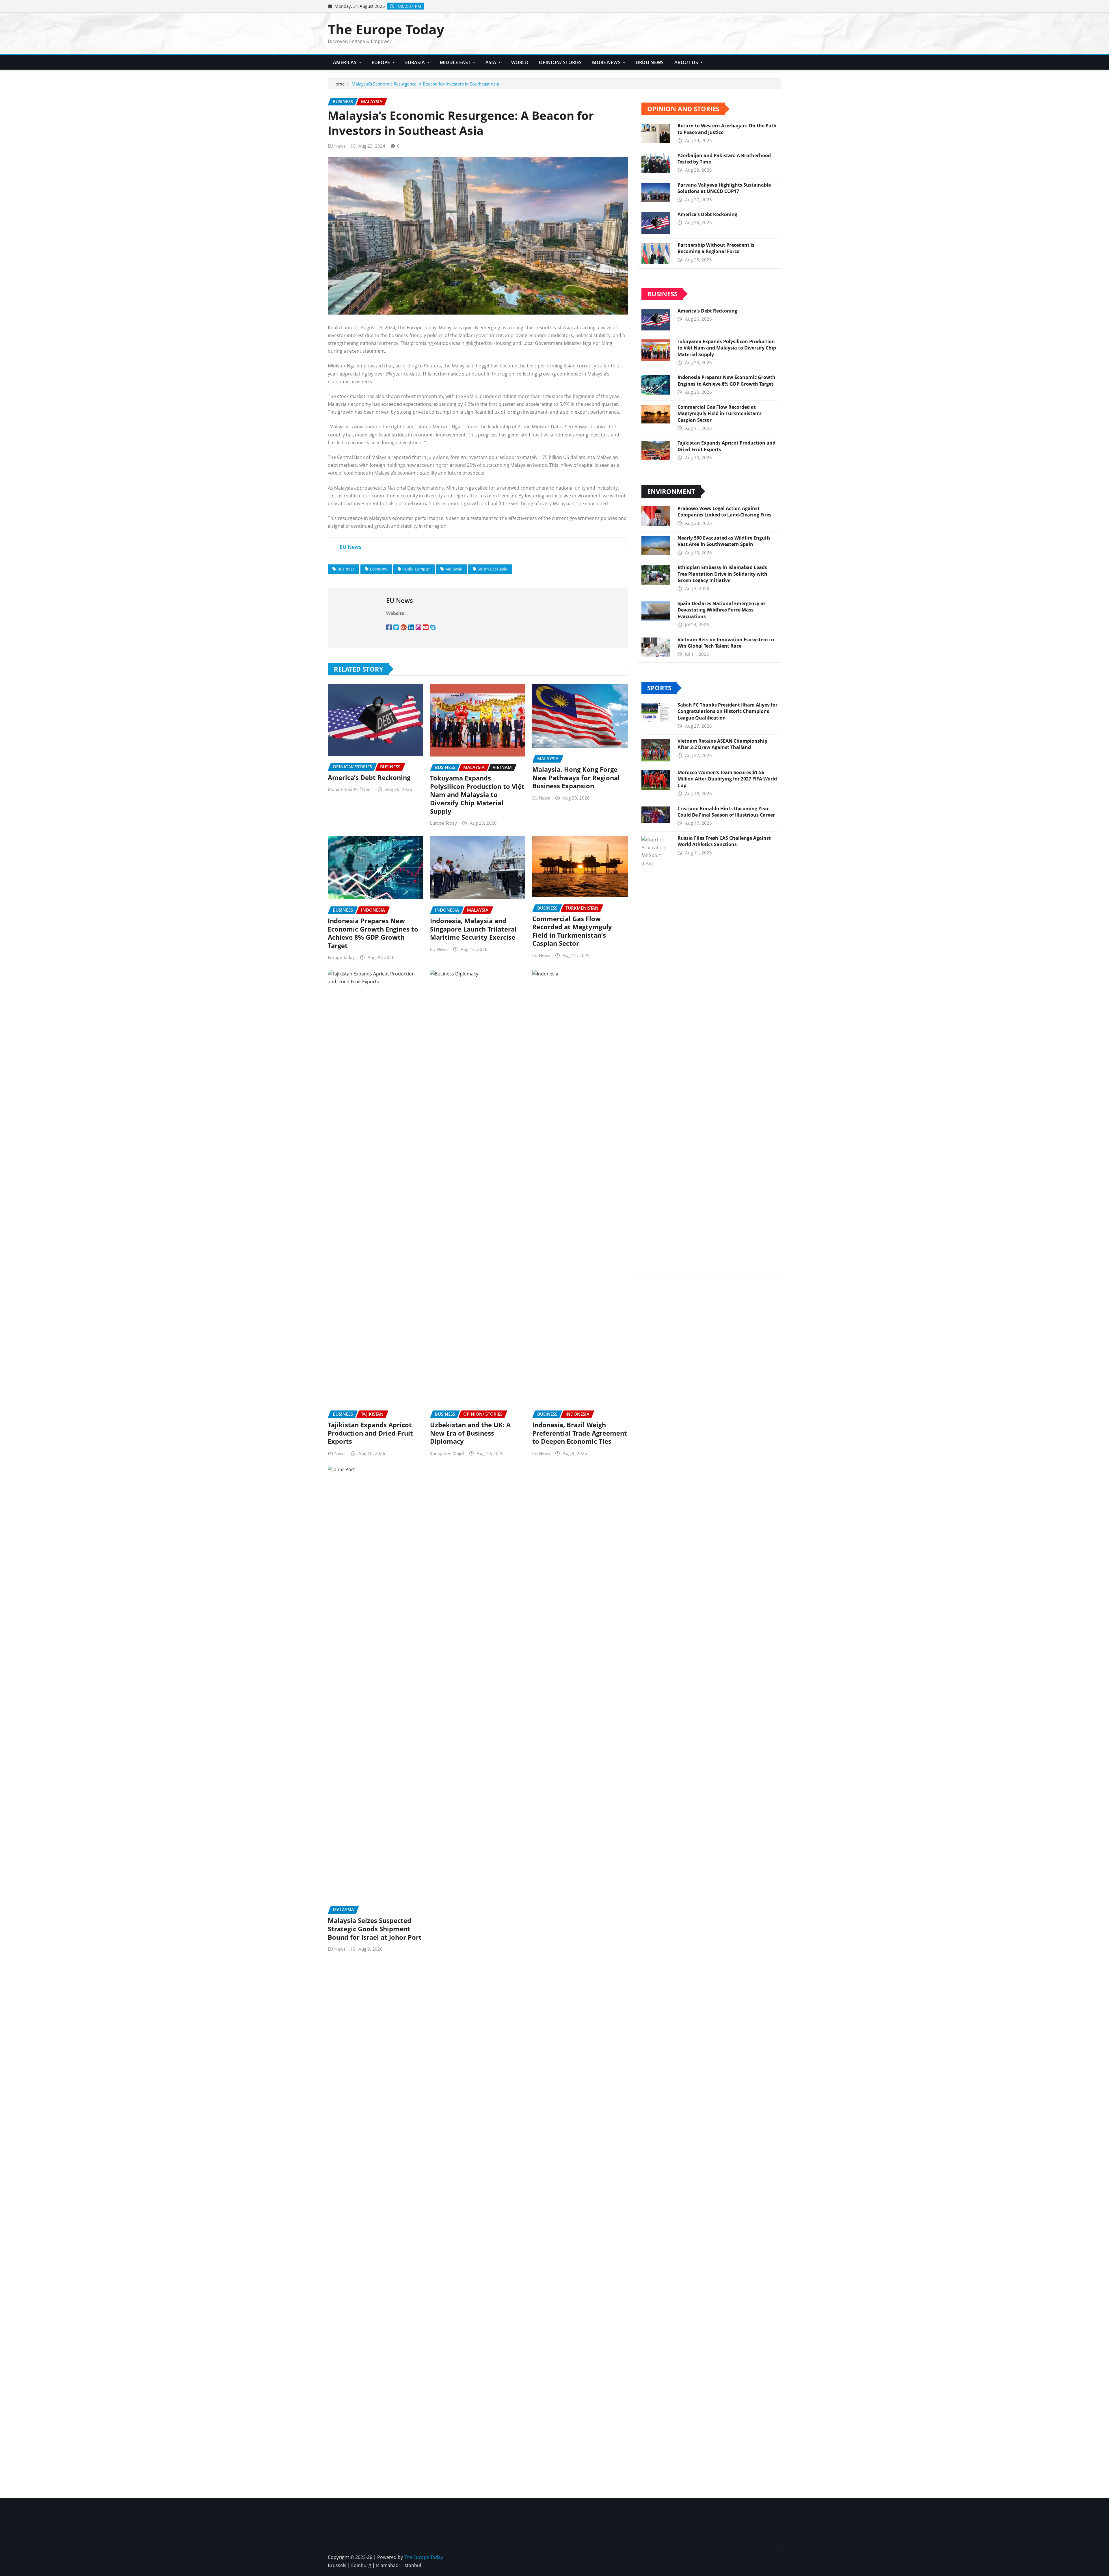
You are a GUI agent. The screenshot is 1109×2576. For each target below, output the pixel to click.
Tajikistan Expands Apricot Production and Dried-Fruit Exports (370, 1433)
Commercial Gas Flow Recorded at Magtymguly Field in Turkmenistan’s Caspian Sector (572, 931)
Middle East (456, 62)
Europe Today (443, 823)
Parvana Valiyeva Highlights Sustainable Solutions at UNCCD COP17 (724, 188)
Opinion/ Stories (560, 62)
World (520, 62)
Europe (382, 62)
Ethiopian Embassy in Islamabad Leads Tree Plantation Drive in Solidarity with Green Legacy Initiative (722, 574)
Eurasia (416, 62)
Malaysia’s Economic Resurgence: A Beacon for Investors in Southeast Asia (425, 84)
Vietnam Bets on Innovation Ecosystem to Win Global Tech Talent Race (726, 643)
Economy (379, 569)
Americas (345, 62)
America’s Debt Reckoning (369, 777)
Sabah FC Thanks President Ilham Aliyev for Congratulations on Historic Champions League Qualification (727, 711)
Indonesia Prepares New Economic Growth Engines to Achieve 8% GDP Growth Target (373, 933)
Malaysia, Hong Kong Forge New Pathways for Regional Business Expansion (576, 777)
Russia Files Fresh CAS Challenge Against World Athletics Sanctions (724, 841)
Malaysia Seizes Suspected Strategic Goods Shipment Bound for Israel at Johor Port (375, 1929)
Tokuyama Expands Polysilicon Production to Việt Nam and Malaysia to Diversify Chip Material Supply (477, 794)
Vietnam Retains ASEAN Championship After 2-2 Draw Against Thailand (722, 744)
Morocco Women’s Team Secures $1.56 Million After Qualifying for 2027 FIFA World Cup (727, 779)
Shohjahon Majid (447, 1453)
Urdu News (650, 62)
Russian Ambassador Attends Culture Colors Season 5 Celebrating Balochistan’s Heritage (374, 2455)
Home (338, 84)
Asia (491, 62)
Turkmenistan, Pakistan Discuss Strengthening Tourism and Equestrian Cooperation (608, 2459)
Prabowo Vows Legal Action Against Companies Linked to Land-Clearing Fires (724, 512)
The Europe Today (386, 29)
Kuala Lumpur (416, 569)
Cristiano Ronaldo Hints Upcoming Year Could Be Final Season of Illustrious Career (726, 812)
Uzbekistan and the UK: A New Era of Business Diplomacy (470, 1433)
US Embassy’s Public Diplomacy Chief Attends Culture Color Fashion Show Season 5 (493, 2078)
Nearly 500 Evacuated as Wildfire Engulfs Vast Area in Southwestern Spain (724, 541)
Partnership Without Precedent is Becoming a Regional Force (716, 248)
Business (346, 569)
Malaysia (454, 569)
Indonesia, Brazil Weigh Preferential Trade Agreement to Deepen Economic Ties (580, 1433)
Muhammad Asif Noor (350, 789)
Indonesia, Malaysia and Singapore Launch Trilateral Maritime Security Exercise (473, 929)
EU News (337, 146)
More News (607, 62)
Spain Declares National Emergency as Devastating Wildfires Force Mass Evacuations (722, 610)
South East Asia (493, 569)
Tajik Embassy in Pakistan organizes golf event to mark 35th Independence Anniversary (727, 2451)
